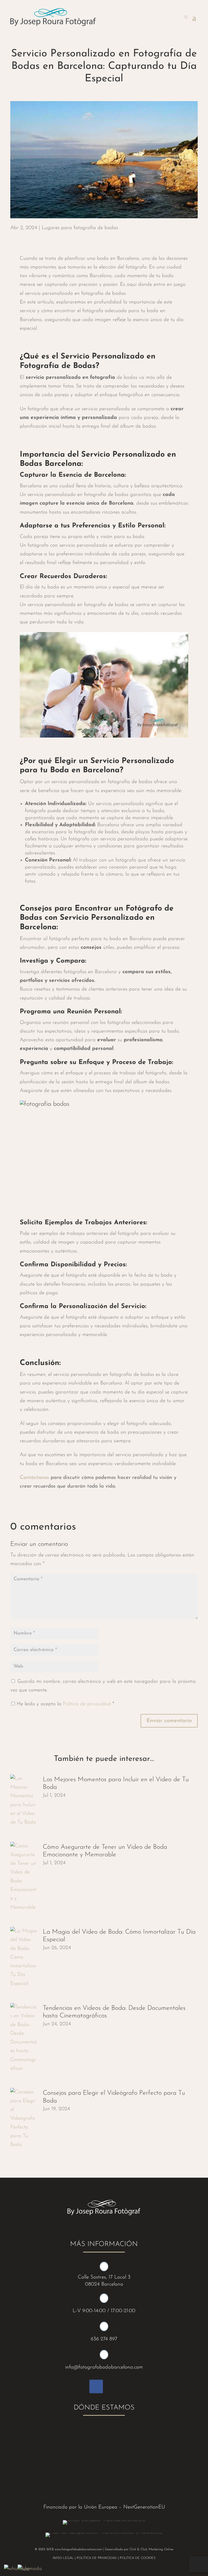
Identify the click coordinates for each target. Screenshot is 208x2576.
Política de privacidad (88, 1704)
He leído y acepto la (65, 1704)
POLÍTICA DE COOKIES (138, 2558)
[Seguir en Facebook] (96, 2386)
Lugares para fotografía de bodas (80, 228)
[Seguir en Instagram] (112, 2386)
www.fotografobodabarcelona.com (78, 2549)
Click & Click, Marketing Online (151, 2549)
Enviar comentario (169, 1721)
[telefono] (30, 2569)
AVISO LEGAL (63, 2558)
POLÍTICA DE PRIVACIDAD (97, 2558)
